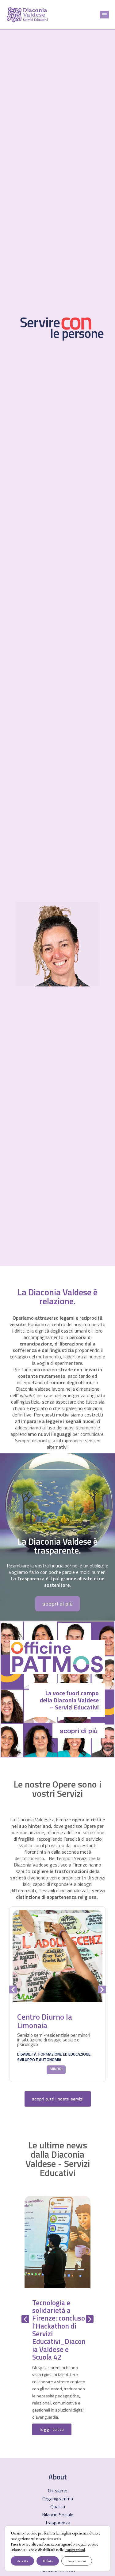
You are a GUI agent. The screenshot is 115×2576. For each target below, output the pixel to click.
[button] (104, 15)
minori (56, 2069)
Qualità (58, 2507)
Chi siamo (58, 2491)
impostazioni (75, 2550)
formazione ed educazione (64, 2054)
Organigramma (58, 2499)
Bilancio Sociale (58, 2515)
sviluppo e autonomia (39, 2060)
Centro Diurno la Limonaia (45, 2021)
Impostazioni (77, 2561)
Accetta (22, 2561)
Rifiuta (48, 2561)
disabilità (27, 2054)
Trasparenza (57, 2523)
